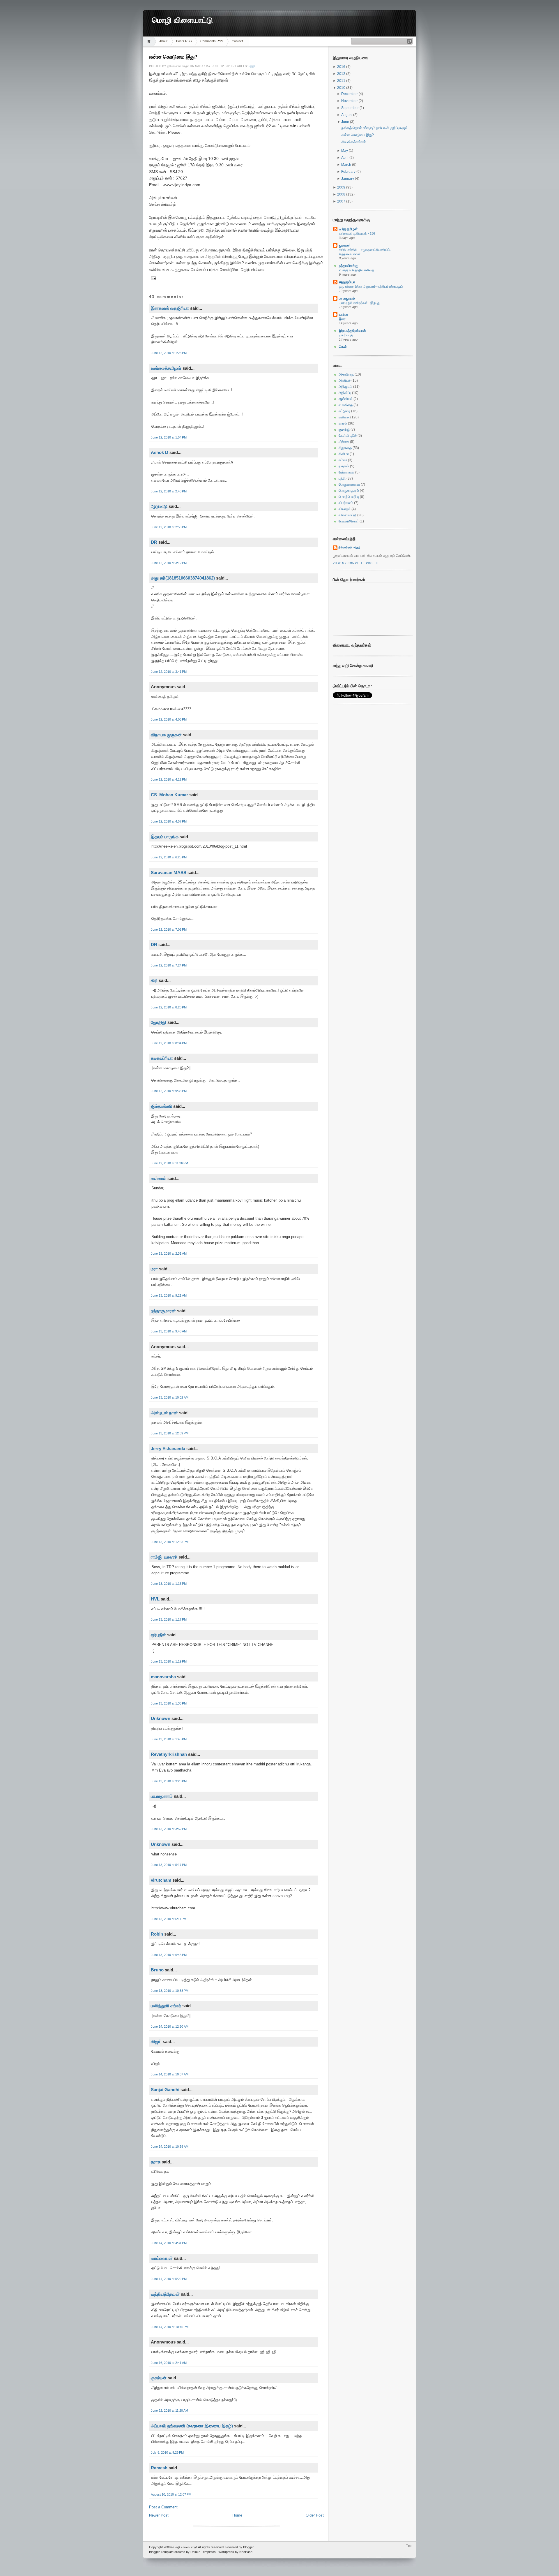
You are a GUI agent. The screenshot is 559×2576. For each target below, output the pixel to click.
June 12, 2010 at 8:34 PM (169, 1043)
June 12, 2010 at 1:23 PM (169, 353)
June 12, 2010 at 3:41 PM (169, 672)
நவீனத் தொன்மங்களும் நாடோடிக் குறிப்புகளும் (375, 128)
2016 (342, 67)
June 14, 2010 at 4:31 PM (169, 2243)
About (163, 41)
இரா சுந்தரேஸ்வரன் (352, 331)
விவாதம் (345, 509)
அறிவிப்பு (345, 393)
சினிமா (344, 454)
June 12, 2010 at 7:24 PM (169, 965)
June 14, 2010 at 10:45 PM (170, 2327)
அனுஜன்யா (347, 282)
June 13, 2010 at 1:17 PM (169, 1619)
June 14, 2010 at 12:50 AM (170, 2026)
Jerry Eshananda (168, 1449)
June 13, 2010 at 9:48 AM (169, 1331)
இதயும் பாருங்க (165, 837)
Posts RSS (184, 41)
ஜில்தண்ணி (161, 1106)
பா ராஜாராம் (347, 298)
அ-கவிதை (346, 374)
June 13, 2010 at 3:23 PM (169, 1781)
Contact (237, 41)
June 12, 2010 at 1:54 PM (169, 437)
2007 (342, 201)
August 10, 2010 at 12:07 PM (171, 2494)
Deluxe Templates (203, 2552)
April (345, 158)
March (347, 165)
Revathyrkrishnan (169, 1754)
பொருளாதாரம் (349, 491)
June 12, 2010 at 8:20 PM (169, 1007)
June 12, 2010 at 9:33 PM (169, 1091)
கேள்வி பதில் (348, 436)
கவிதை (344, 417)
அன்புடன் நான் (164, 1413)
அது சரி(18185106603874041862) (183, 578)
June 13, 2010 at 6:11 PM (169, 1919)
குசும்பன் (159, 2378)
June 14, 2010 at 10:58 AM (170, 2147)
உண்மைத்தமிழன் (166, 368)
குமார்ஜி (344, 429)
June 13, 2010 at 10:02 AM (170, 1397)
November (350, 101)
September (350, 108)
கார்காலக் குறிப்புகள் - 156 (357, 233)
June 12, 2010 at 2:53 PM (169, 527)
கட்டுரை (344, 411)
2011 (342, 81)
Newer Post (159, 2515)
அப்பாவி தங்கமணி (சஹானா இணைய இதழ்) (192, 2426)
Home (150, 41)
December (350, 94)
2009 (342, 187)
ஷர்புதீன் (158, 1635)
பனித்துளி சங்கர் (166, 2006)
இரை (342, 319)
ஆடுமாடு (159, 506)
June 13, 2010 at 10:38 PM (170, 1991)
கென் (343, 347)
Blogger (248, 2547)
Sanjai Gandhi (165, 2090)
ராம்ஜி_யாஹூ (164, 1557)
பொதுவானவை (349, 485)
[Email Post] (153, 278)
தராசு (156, 2162)
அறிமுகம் (345, 387)
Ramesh (159, 2468)
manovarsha (163, 1677)
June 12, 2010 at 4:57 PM (169, 821)
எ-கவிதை (346, 405)
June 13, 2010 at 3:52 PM (169, 1829)
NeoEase (246, 2552)
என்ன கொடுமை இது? (173, 57)
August (347, 115)
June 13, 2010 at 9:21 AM (169, 1295)
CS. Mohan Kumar (169, 795)
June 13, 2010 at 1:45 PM (169, 1739)
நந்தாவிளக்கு (349, 266)
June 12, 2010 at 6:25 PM (169, 857)
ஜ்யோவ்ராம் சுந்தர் (350, 547)
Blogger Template (161, 2552)
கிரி (154, 980)
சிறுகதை (345, 448)
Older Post (315, 2515)
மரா (154, 1269)
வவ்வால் (159, 1178)
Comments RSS (212, 41)
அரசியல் (345, 381)
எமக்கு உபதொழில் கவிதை (357, 270)
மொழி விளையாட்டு (182, 20)
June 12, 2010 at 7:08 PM (169, 929)
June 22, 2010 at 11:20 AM (169, 2411)
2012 (342, 74)
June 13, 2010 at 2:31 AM (169, 1253)
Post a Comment (163, 2507)
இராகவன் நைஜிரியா (170, 308)
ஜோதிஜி (159, 1022)
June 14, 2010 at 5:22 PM (169, 2279)
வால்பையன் (162, 2258)
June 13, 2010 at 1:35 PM (169, 1703)
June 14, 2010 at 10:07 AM (170, 2074)
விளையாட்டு (347, 515)
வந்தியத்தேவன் (165, 2294)
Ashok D (160, 452)
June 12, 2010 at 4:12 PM (169, 779)
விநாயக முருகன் (167, 735)
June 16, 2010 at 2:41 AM (169, 2363)
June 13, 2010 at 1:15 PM (169, 1584)
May (345, 151)
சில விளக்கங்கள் (354, 142)
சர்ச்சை (344, 442)
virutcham (161, 1880)
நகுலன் (344, 466)
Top (409, 2546)
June (346, 122)
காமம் (343, 423)
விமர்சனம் (346, 503)
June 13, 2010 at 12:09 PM (170, 1433)
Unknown (161, 1718)
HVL (155, 1599)
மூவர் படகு (346, 335)
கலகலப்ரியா (162, 1058)
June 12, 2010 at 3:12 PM (169, 563)
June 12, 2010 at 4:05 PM (169, 719)
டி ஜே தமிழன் (348, 229)
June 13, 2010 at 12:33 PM (170, 1542)
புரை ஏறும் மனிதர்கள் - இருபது (359, 303)
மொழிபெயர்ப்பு (349, 497)
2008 (342, 194)
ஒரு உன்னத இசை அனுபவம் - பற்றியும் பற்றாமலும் (371, 286)
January (348, 179)
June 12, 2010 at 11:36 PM (169, 1163)
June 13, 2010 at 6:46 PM (169, 1955)
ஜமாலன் (345, 245)
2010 (342, 88)
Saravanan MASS (169, 873)
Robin (157, 1934)
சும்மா (343, 460)
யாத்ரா (343, 314)
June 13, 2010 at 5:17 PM (169, 1865)
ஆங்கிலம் (346, 399)
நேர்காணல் (346, 472)
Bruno (157, 1970)
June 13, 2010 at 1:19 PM (169, 1661)
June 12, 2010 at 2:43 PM (169, 491)
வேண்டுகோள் (349, 521)
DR (154, 542)
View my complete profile (356, 563)
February (349, 172)
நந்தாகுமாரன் (163, 1311)
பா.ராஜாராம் (162, 1796)
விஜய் (156, 2041)
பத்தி (252, 66)
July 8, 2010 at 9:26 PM (167, 2452)
